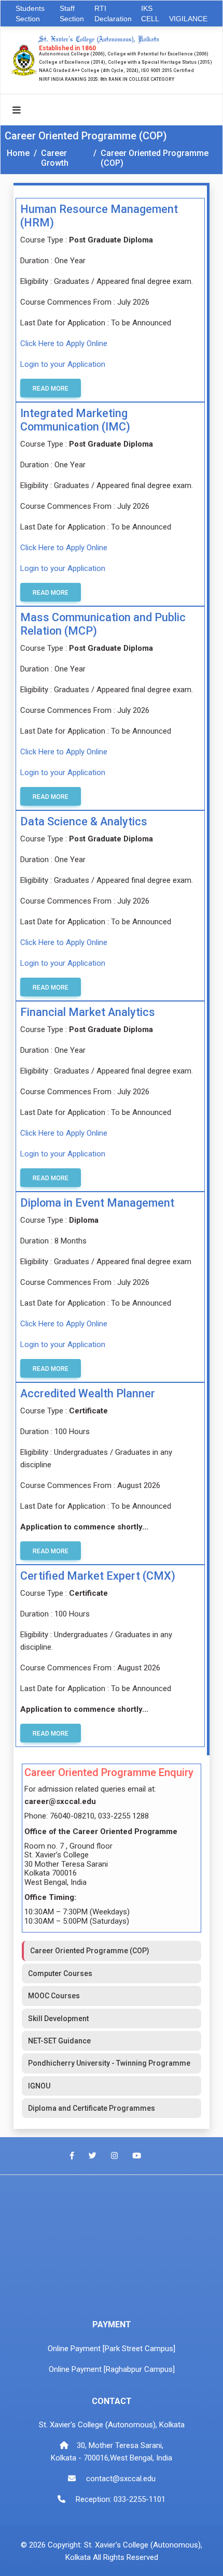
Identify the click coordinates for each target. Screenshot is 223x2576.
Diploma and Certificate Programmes (92, 2108)
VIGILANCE (188, 19)
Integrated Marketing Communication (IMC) (75, 420)
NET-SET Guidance (59, 2041)
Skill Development (58, 2019)
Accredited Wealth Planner (88, 1393)
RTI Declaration (113, 13)
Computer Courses (60, 1973)
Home (18, 153)
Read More (51, 389)
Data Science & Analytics (84, 821)
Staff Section (72, 13)
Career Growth (55, 158)
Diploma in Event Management (97, 1203)
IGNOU (39, 2086)
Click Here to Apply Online (64, 344)
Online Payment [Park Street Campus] (112, 2349)
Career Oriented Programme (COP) (155, 158)
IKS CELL (150, 13)
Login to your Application (63, 364)
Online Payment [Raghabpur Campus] (112, 2369)
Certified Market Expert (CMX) (98, 1576)
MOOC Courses (54, 1996)
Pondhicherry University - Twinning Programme (109, 2063)
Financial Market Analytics (88, 1012)
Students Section (30, 13)
